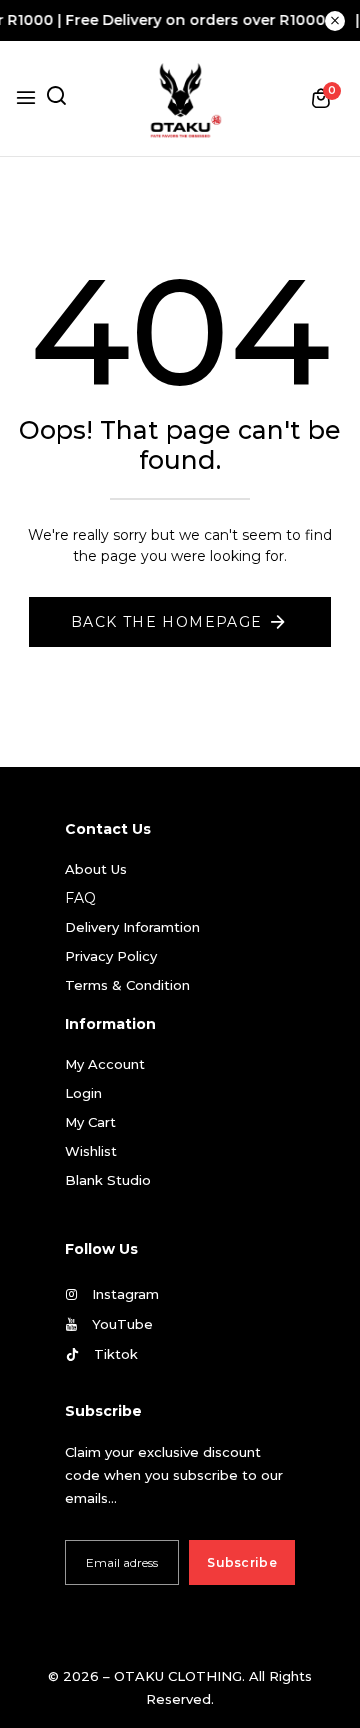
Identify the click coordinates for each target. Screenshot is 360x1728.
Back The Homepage (167, 622)
